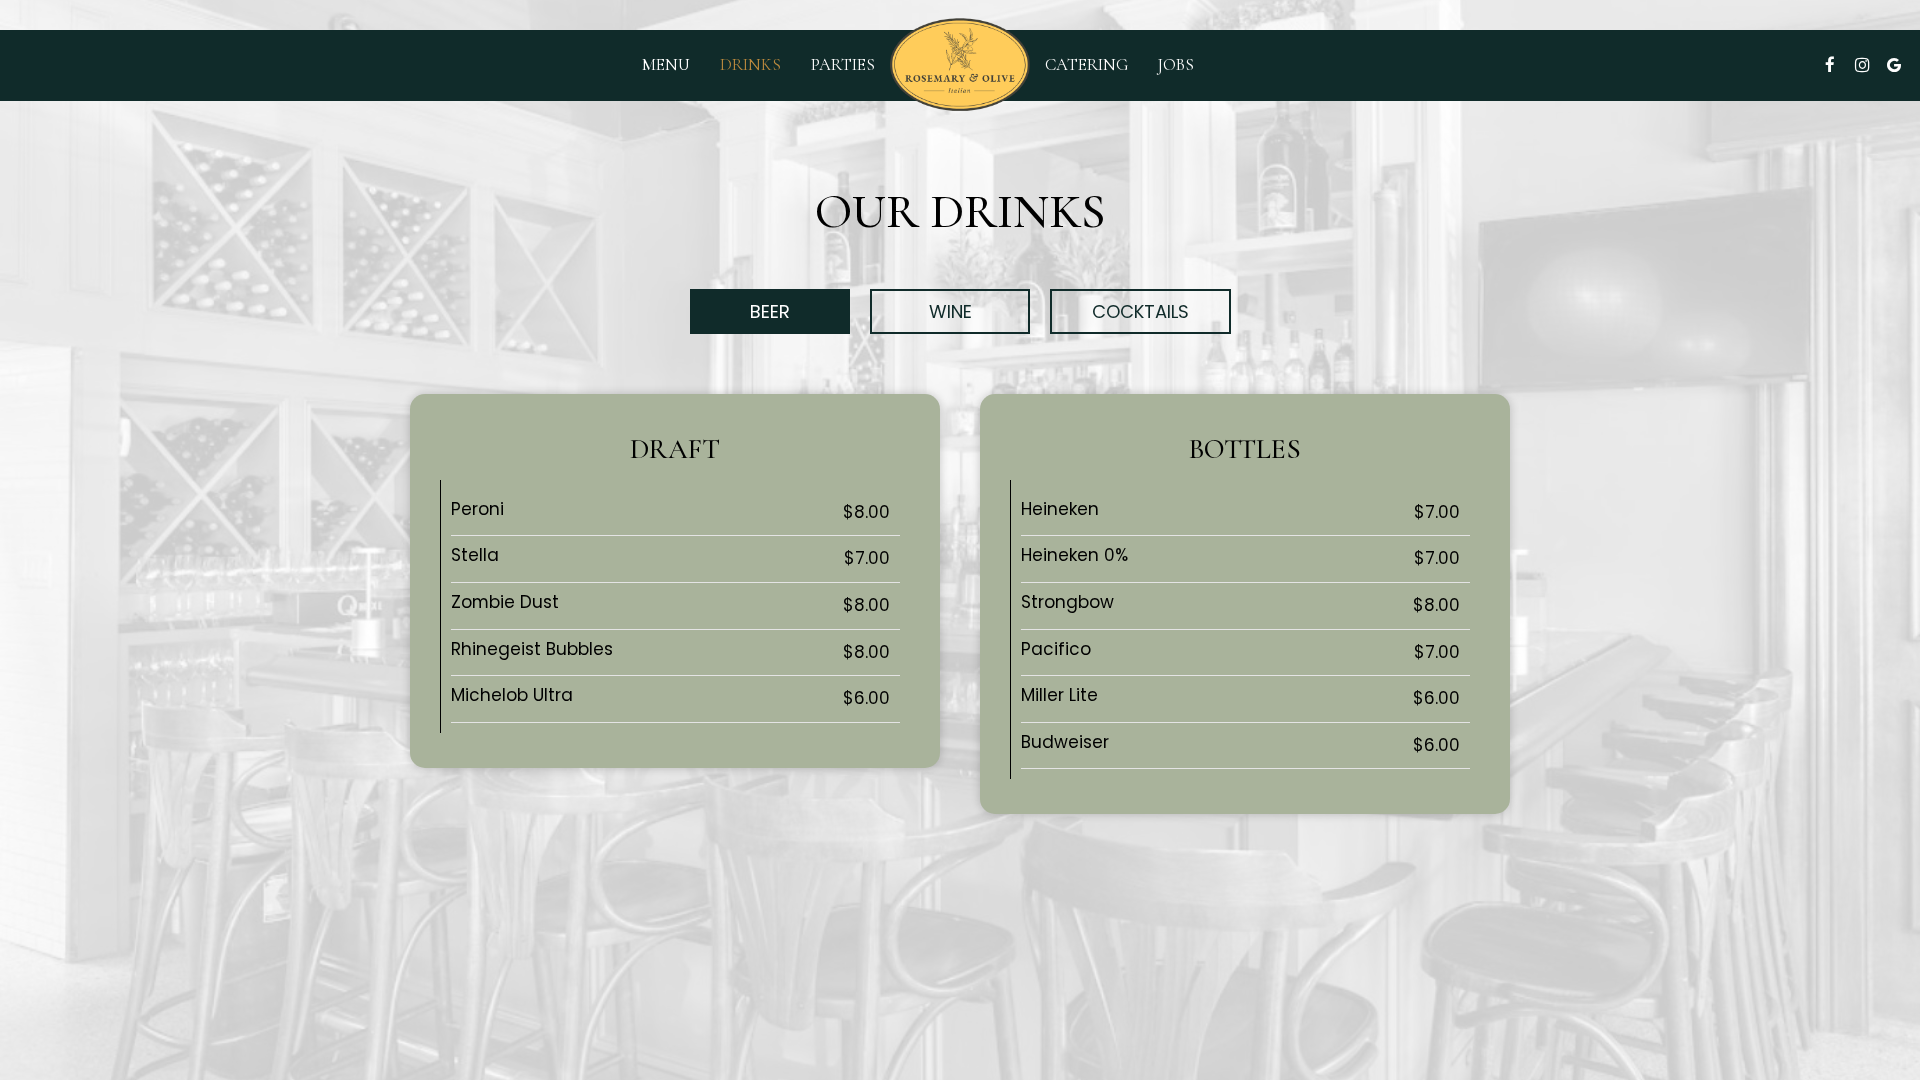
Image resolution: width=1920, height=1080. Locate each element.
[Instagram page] (1862, 65)
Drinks (750, 65)
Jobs (1176, 65)
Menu (666, 65)
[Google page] (1894, 65)
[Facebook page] (1830, 65)
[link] (960, 64)
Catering (1086, 65)
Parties (843, 65)
